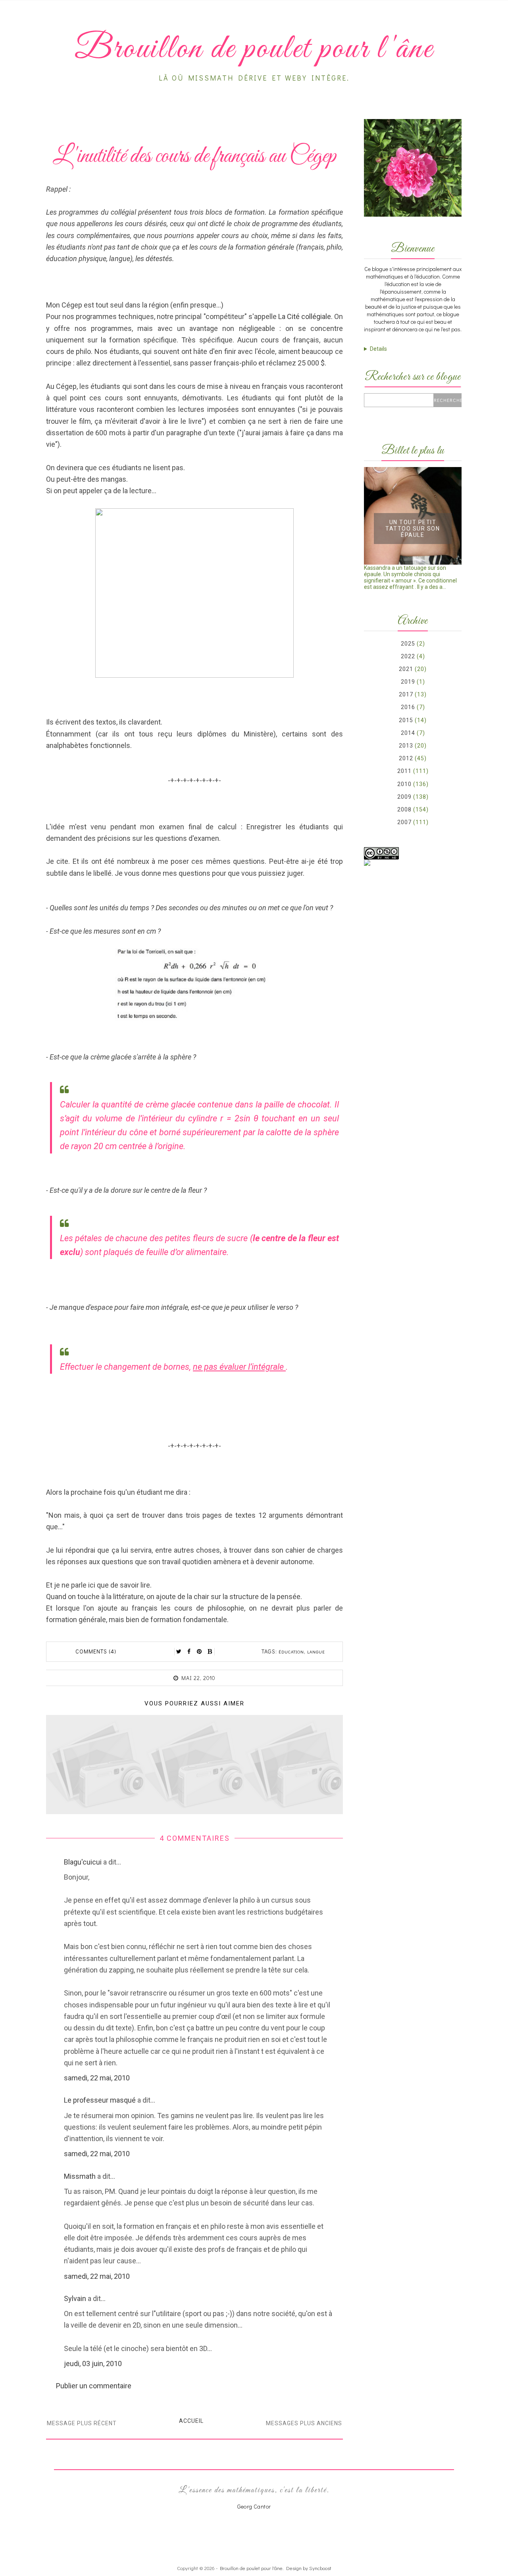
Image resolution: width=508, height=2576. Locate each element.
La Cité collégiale (305, 316)
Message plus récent (82, 2423)
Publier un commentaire (94, 2386)
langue (316, 1652)
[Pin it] (200, 1651)
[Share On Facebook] (189, 1651)
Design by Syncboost (309, 2568)
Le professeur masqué (100, 2100)
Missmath (80, 2176)
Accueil (191, 2421)
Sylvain (75, 2298)
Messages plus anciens (304, 2423)
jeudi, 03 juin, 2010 (93, 2364)
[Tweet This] (179, 1651)
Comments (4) (96, 1651)
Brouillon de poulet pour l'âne (251, 2568)
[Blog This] (210, 1651)
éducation (291, 1652)
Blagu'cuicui (83, 1862)
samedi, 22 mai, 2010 (97, 2078)
